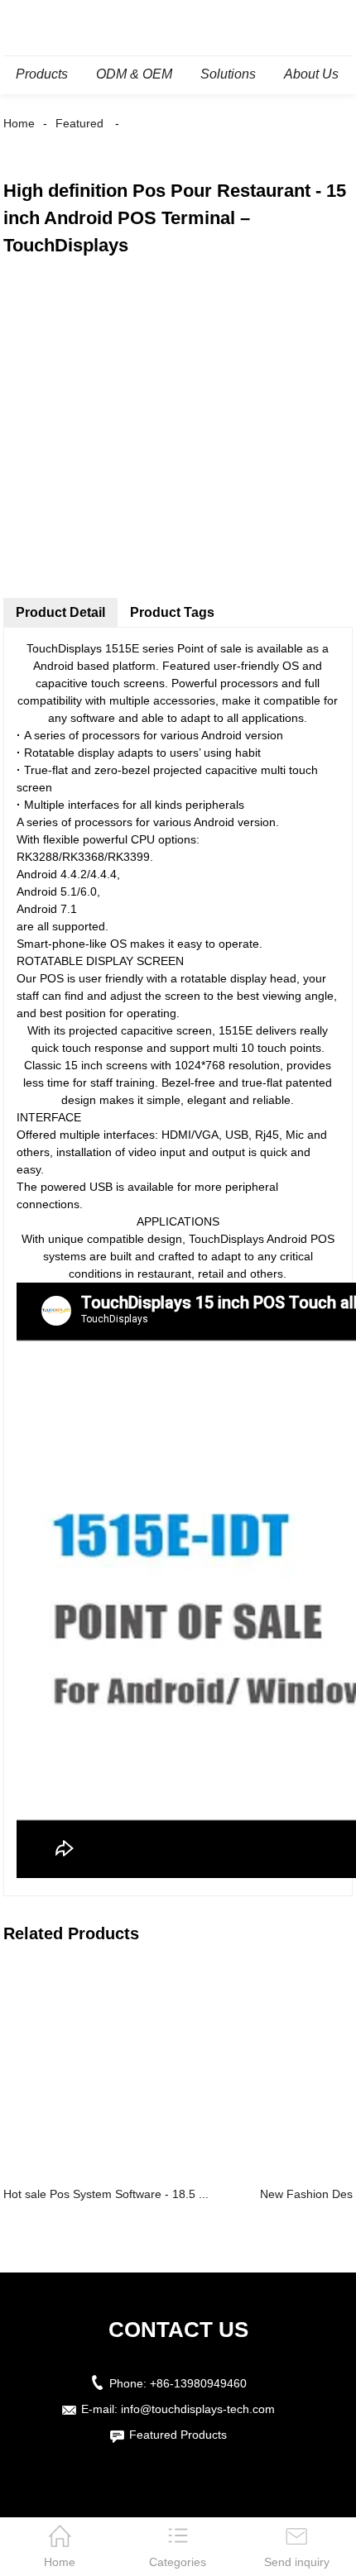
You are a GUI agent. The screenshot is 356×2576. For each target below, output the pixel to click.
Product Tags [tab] (172, 612)
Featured (79, 123)
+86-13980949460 (198, 2383)
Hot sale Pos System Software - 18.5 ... (106, 2194)
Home (19, 123)
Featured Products (178, 2435)
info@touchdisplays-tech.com (198, 2409)
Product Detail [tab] (60, 612)
